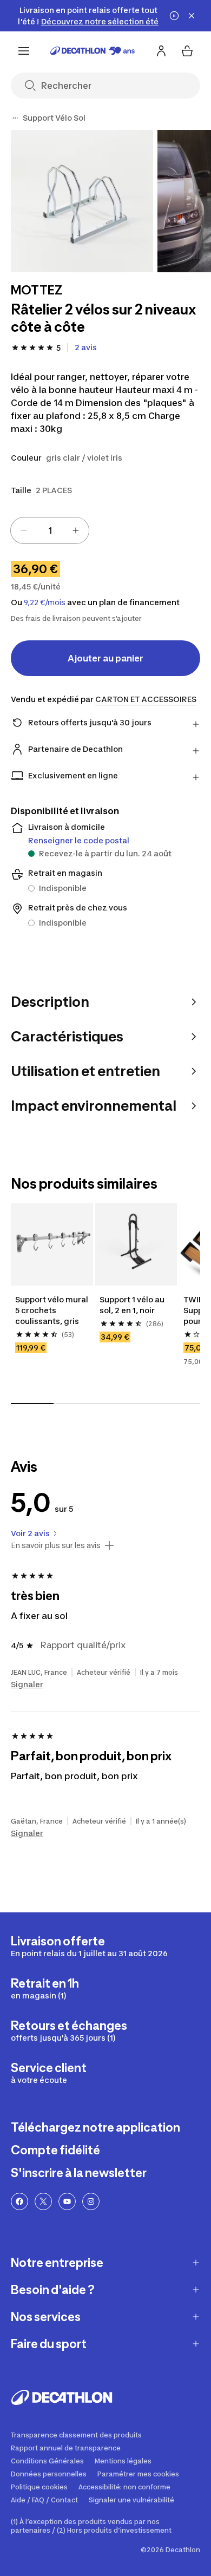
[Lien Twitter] (43, 2201)
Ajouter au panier (105, 658)
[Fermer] (192, 16)
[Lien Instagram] (91, 2201)
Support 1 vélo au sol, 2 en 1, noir (133, 1305)
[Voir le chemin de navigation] (15, 118)
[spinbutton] (50, 530)
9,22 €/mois (45, 602)
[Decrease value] (24, 530)
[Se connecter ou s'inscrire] (161, 51)
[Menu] (24, 51)
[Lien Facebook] (19, 2201)
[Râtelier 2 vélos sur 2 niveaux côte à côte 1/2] (82, 201)
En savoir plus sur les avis (56, 1545)
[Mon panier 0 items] (187, 51)
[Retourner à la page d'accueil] (93, 51)
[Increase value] (76, 530)
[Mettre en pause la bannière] (174, 16)
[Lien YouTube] (67, 2201)
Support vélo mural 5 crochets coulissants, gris (52, 1310)
